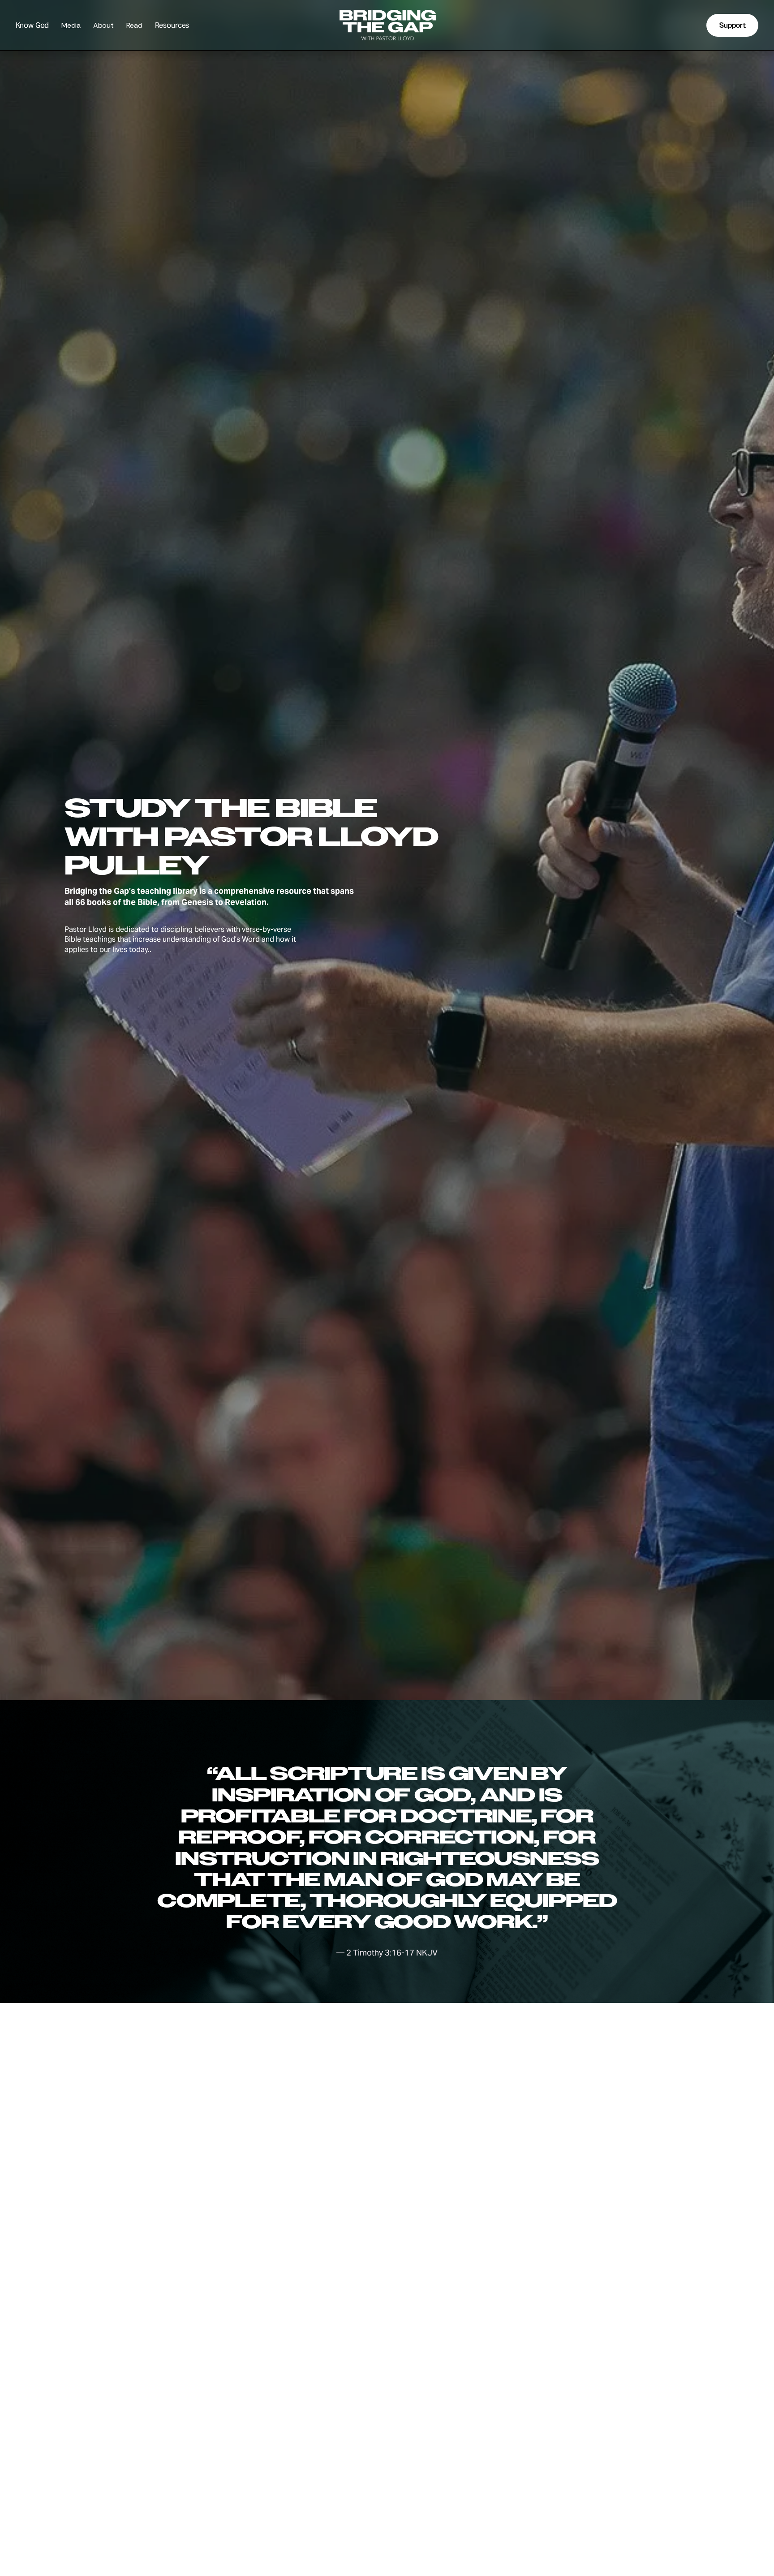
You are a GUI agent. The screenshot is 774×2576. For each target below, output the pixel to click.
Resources (172, 25)
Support (733, 25)
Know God (32, 25)
